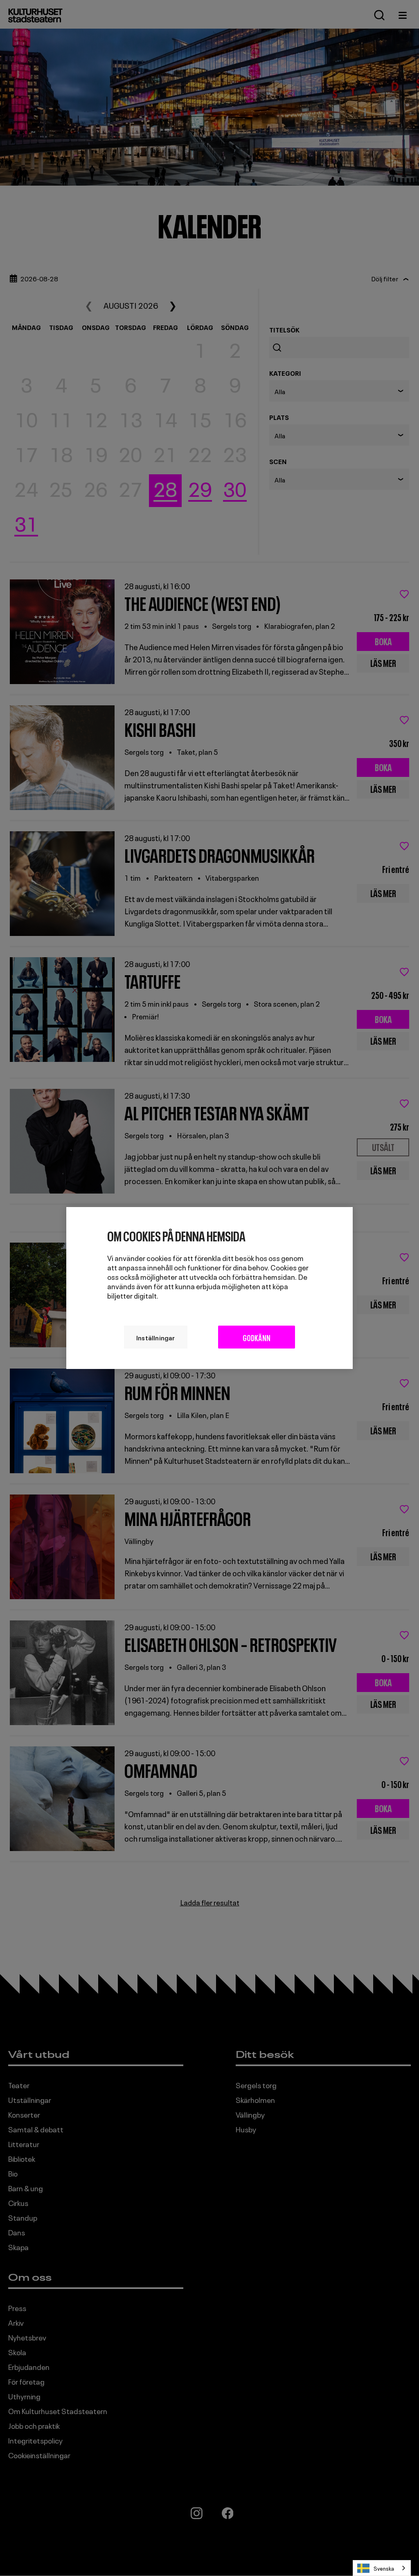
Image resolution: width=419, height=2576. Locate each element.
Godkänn (257, 1337)
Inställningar (156, 1337)
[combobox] (382, 2568)
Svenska (384, 2568)
